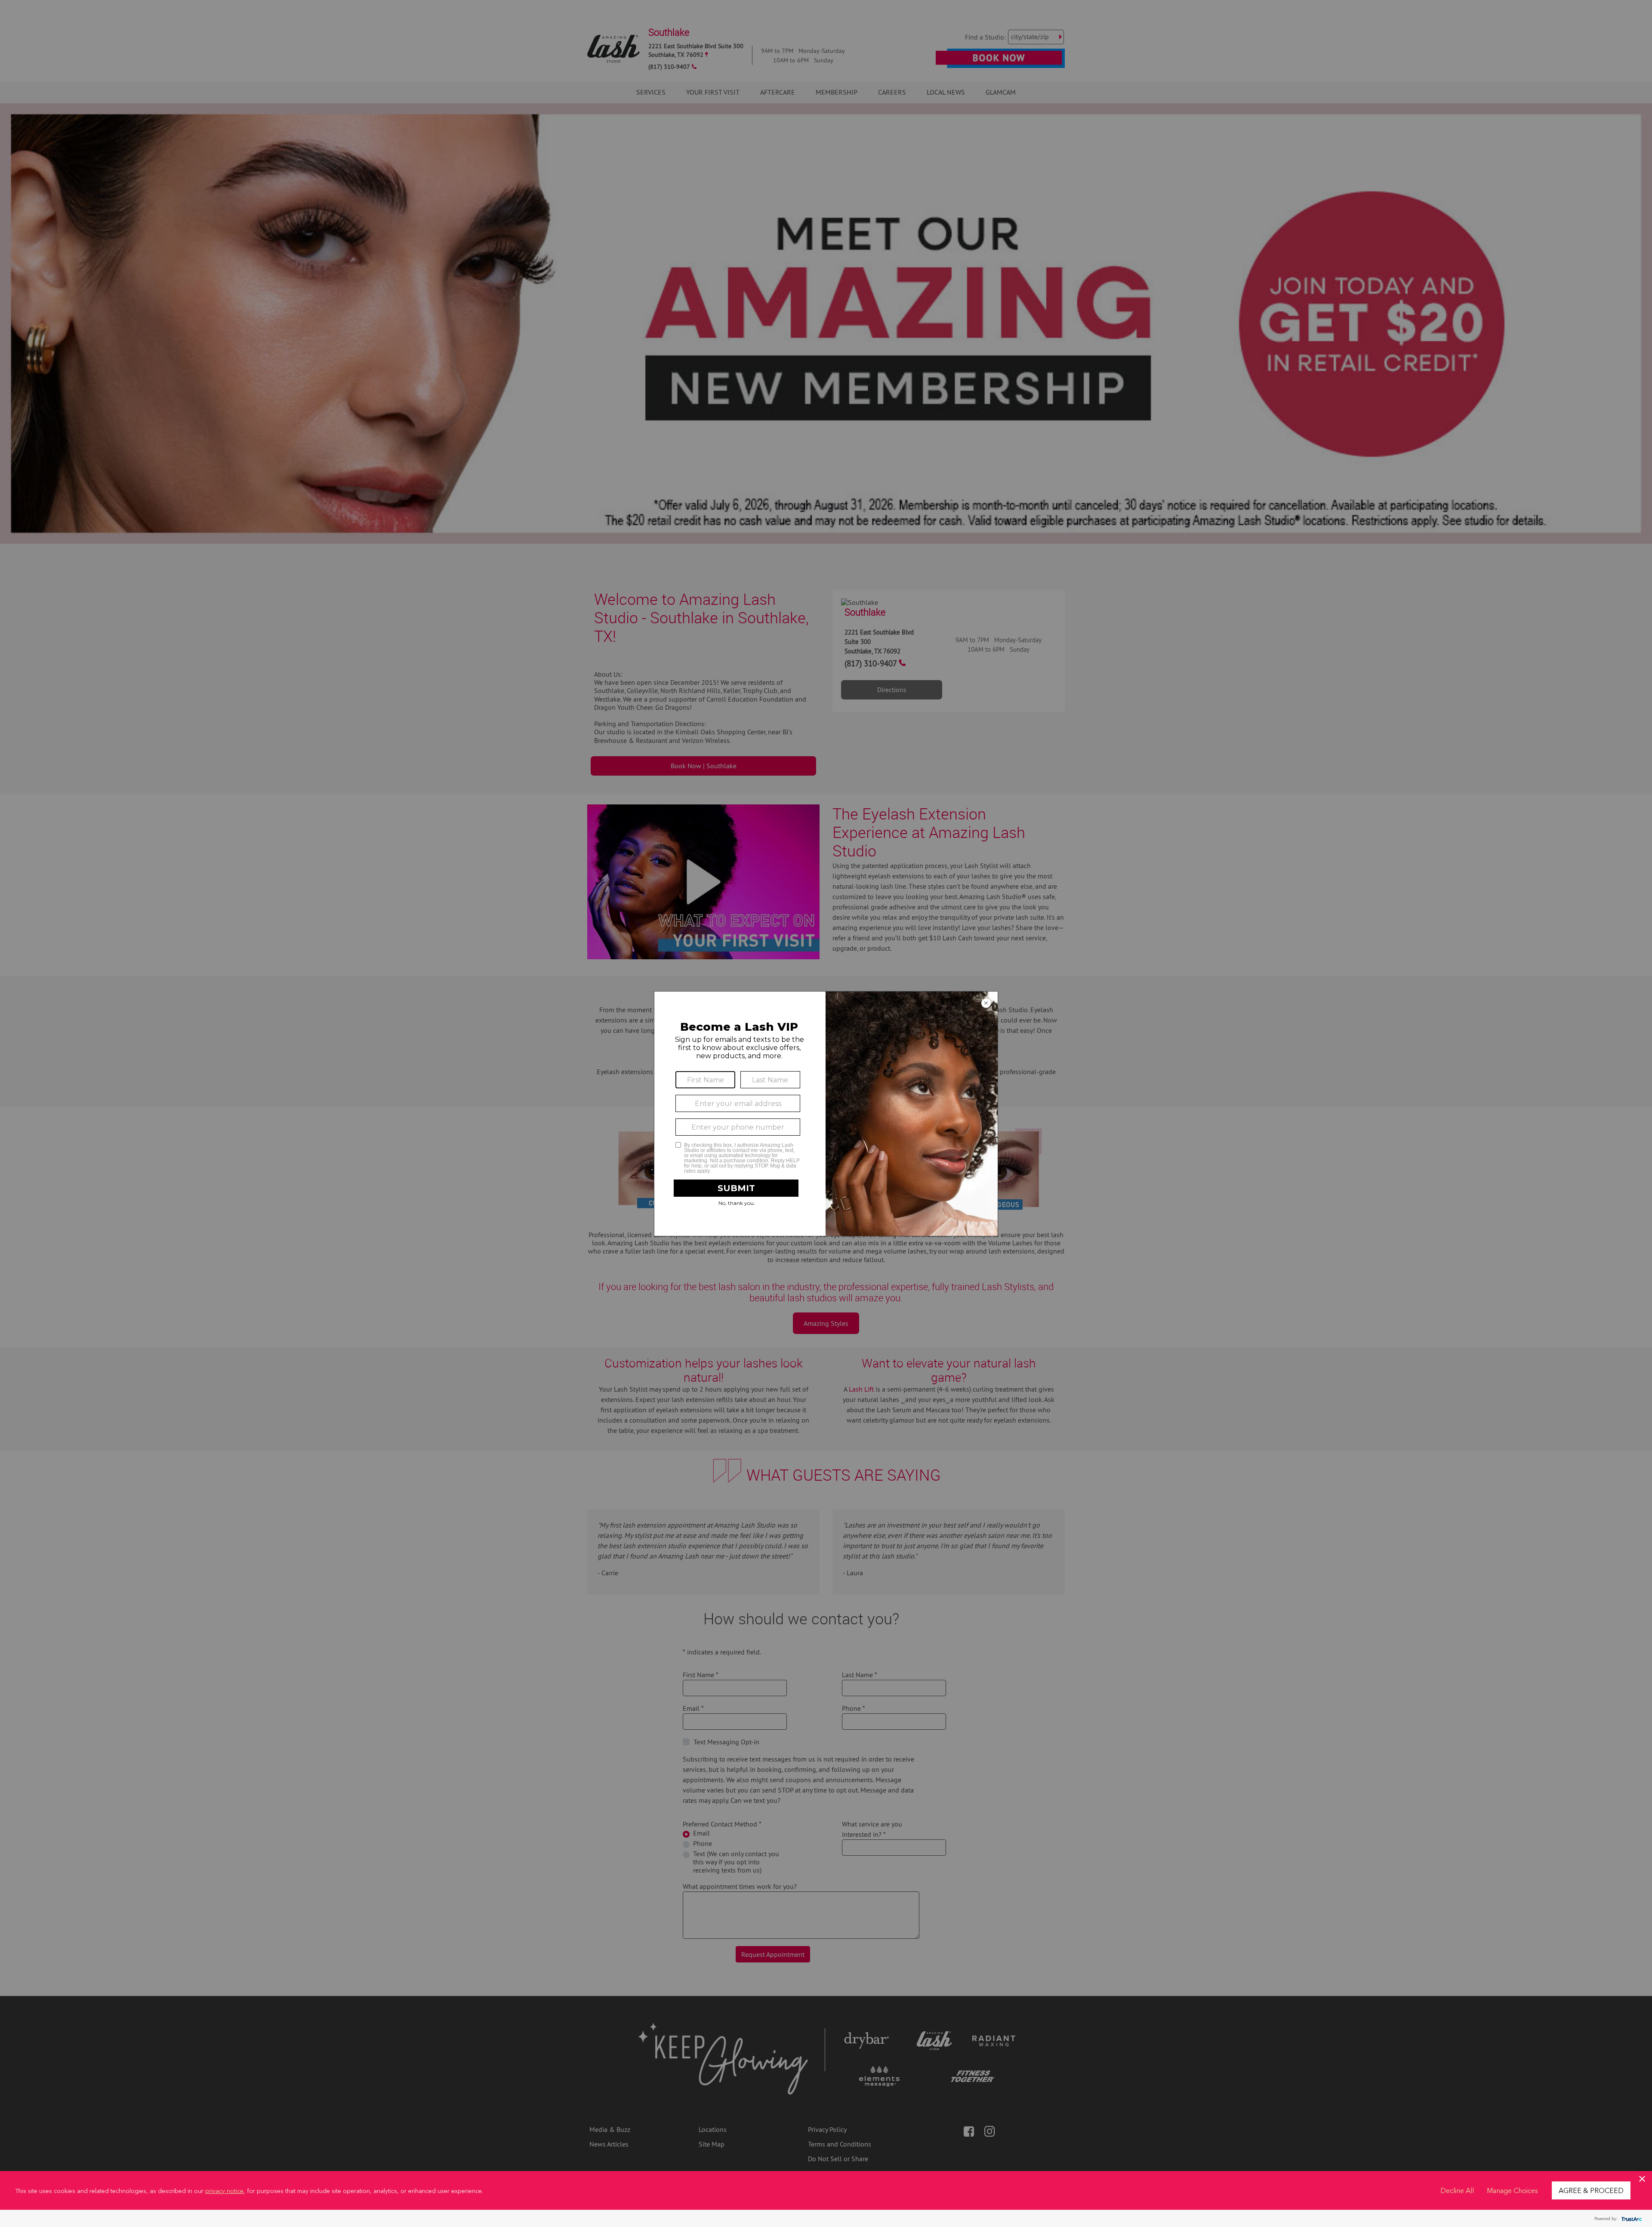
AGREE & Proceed (1591, 2190)
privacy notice (224, 2190)
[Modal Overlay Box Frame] (826, 1114)
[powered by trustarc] (1630, 2219)
